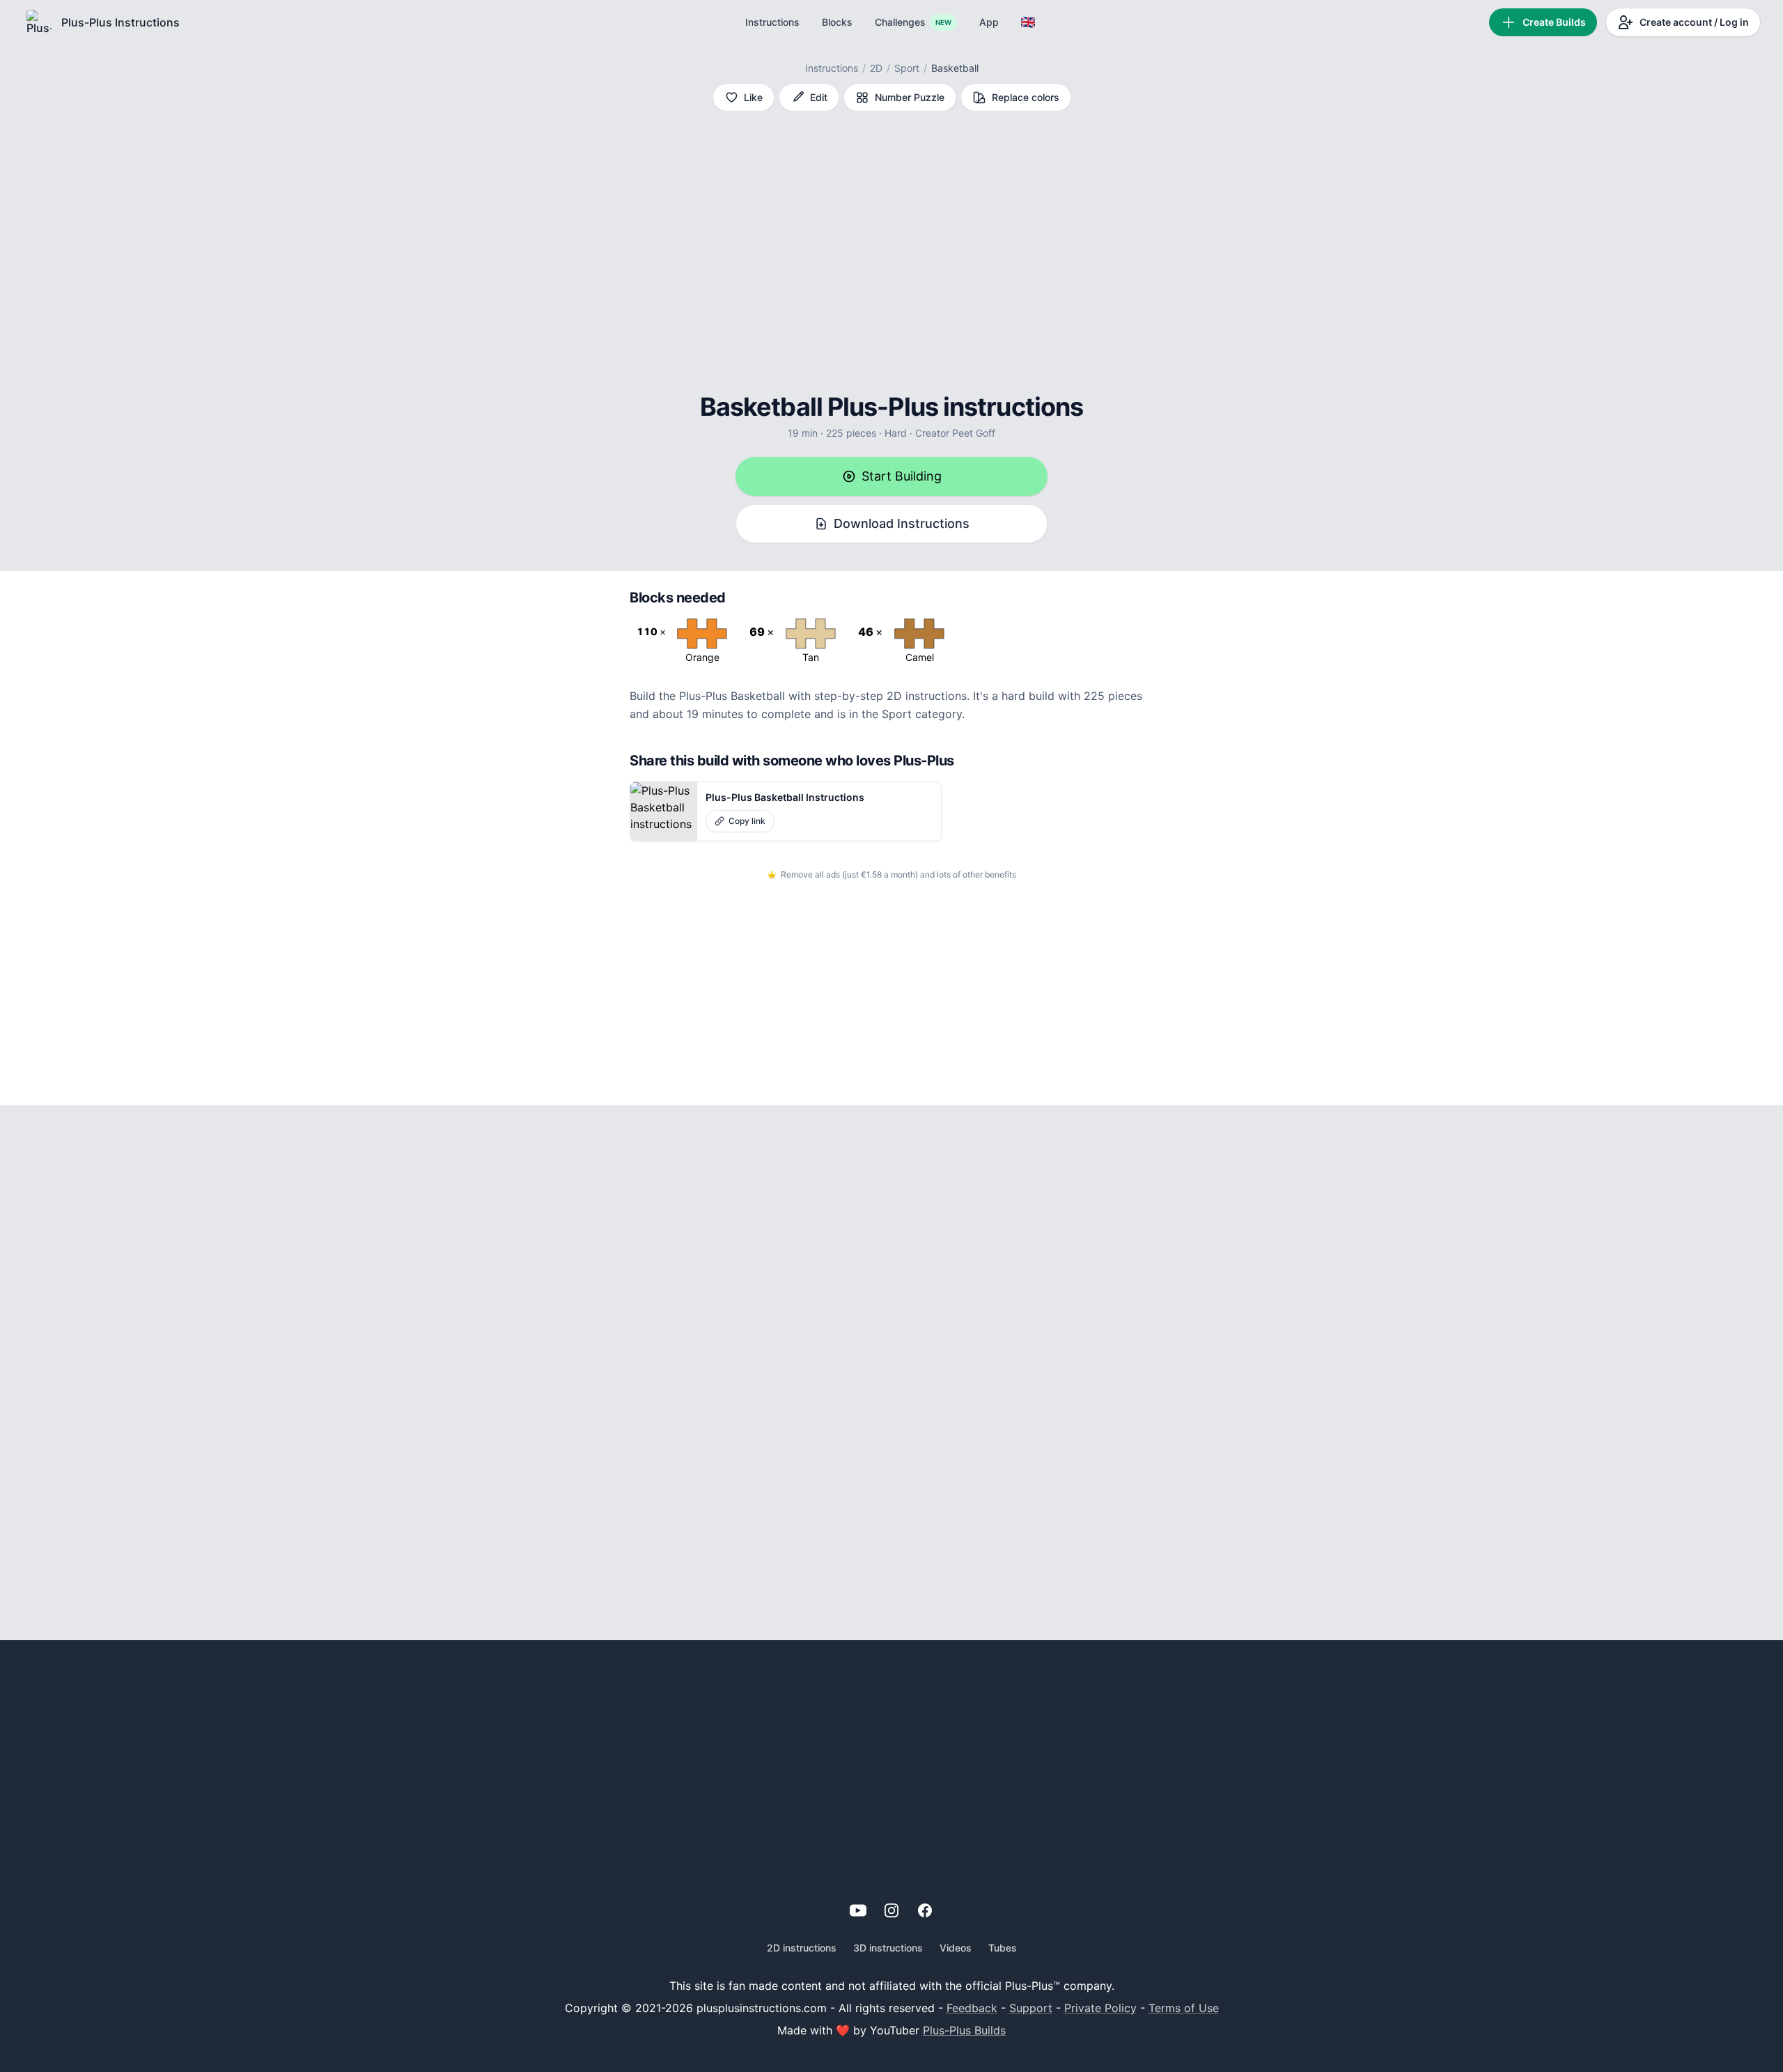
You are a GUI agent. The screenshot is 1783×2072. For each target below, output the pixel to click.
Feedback (972, 2008)
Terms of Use (1184, 2008)
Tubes (1003, 1948)
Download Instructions (902, 523)
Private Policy (1100, 2008)
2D (876, 68)
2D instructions (802, 1948)
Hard (896, 433)
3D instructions (888, 1948)
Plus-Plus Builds (964, 2030)
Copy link (747, 821)
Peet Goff (974, 433)
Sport (907, 68)
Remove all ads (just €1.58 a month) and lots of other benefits (898, 874)
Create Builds (1554, 22)
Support (1031, 2008)
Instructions (832, 68)
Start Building (902, 476)
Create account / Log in (1694, 22)
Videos (956, 1948)
